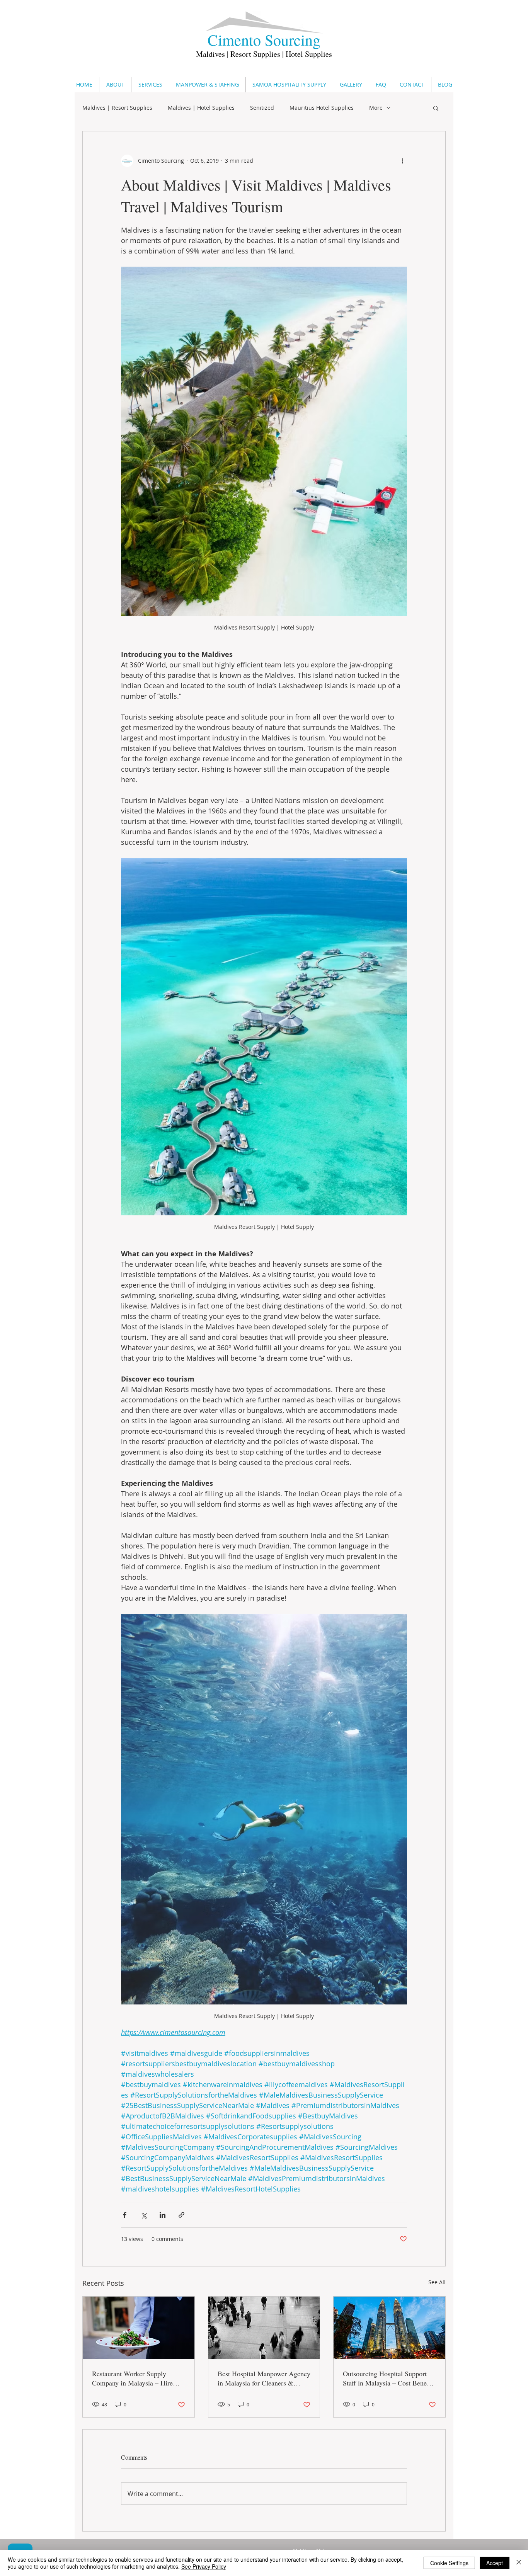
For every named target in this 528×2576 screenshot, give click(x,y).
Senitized (262, 108)
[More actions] (402, 161)
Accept (495, 2563)
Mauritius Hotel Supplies (322, 108)
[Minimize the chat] (508, 1040)
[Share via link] (181, 2215)
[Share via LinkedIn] (163, 2215)
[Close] (519, 2563)
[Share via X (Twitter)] (144, 2215)
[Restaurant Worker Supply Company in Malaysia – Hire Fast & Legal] (139, 2328)
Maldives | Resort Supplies (117, 108)
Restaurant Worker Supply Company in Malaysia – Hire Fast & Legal (132, 2378)
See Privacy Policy (204, 2566)
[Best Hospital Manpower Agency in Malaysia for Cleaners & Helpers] (264, 2328)
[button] (436, 108)
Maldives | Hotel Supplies (201, 108)
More (376, 108)
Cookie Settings (449, 2563)
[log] (447, 1793)
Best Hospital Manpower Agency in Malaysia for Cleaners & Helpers (264, 2378)
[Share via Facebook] (125, 2215)
